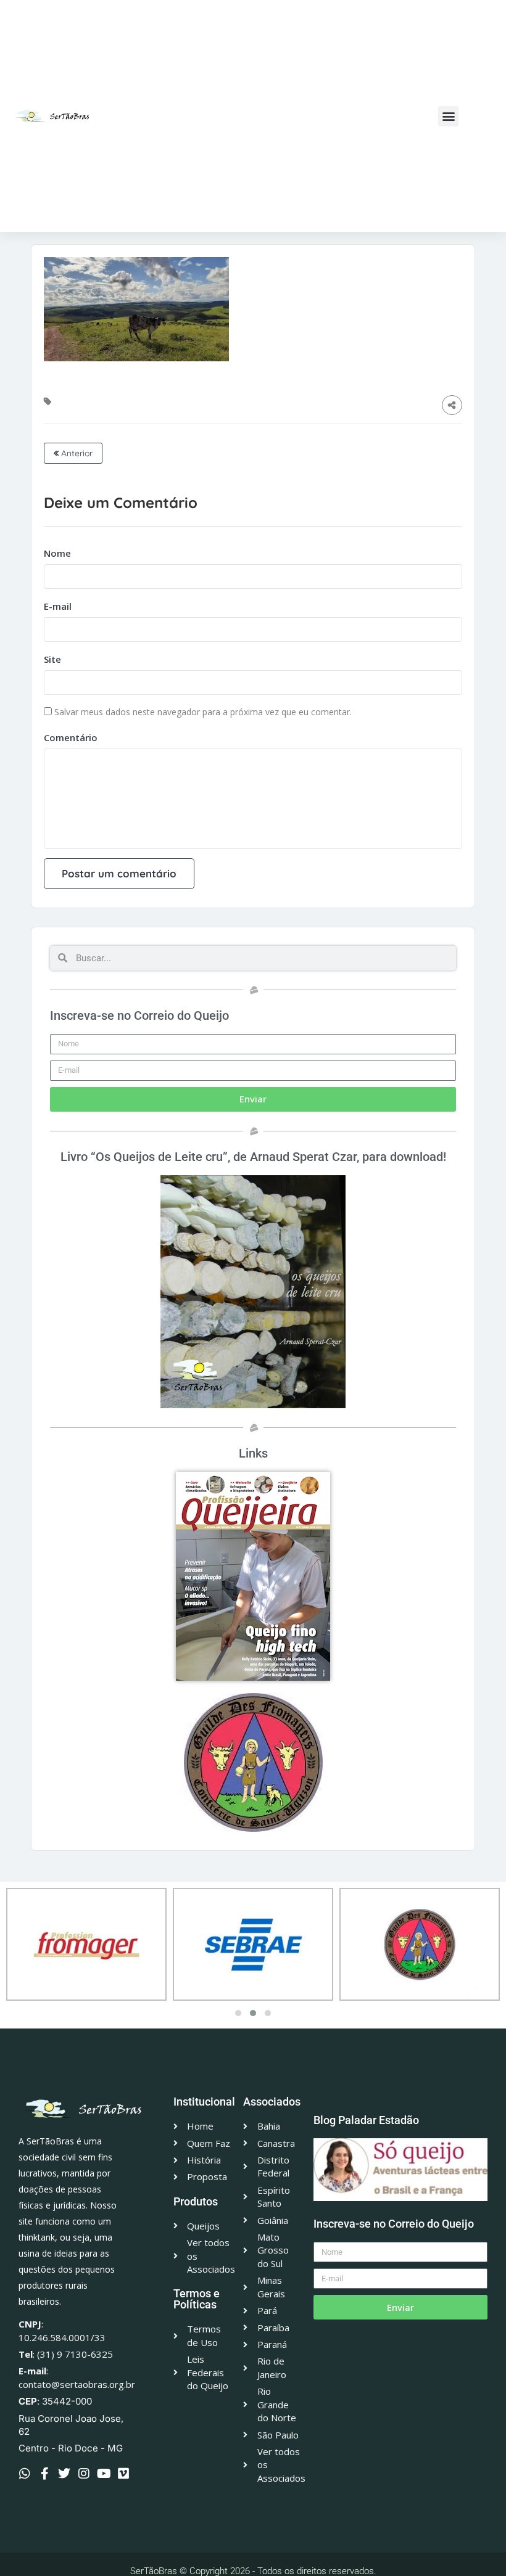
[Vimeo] (123, 2474)
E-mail (58, 606)
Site (52, 659)
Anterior (76, 453)
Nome (57, 553)
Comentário (71, 737)
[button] (448, 116)
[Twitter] (64, 2474)
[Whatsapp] (25, 2474)
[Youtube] (104, 2474)
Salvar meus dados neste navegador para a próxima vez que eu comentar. (203, 712)
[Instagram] (84, 2474)
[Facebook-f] (44, 2474)
